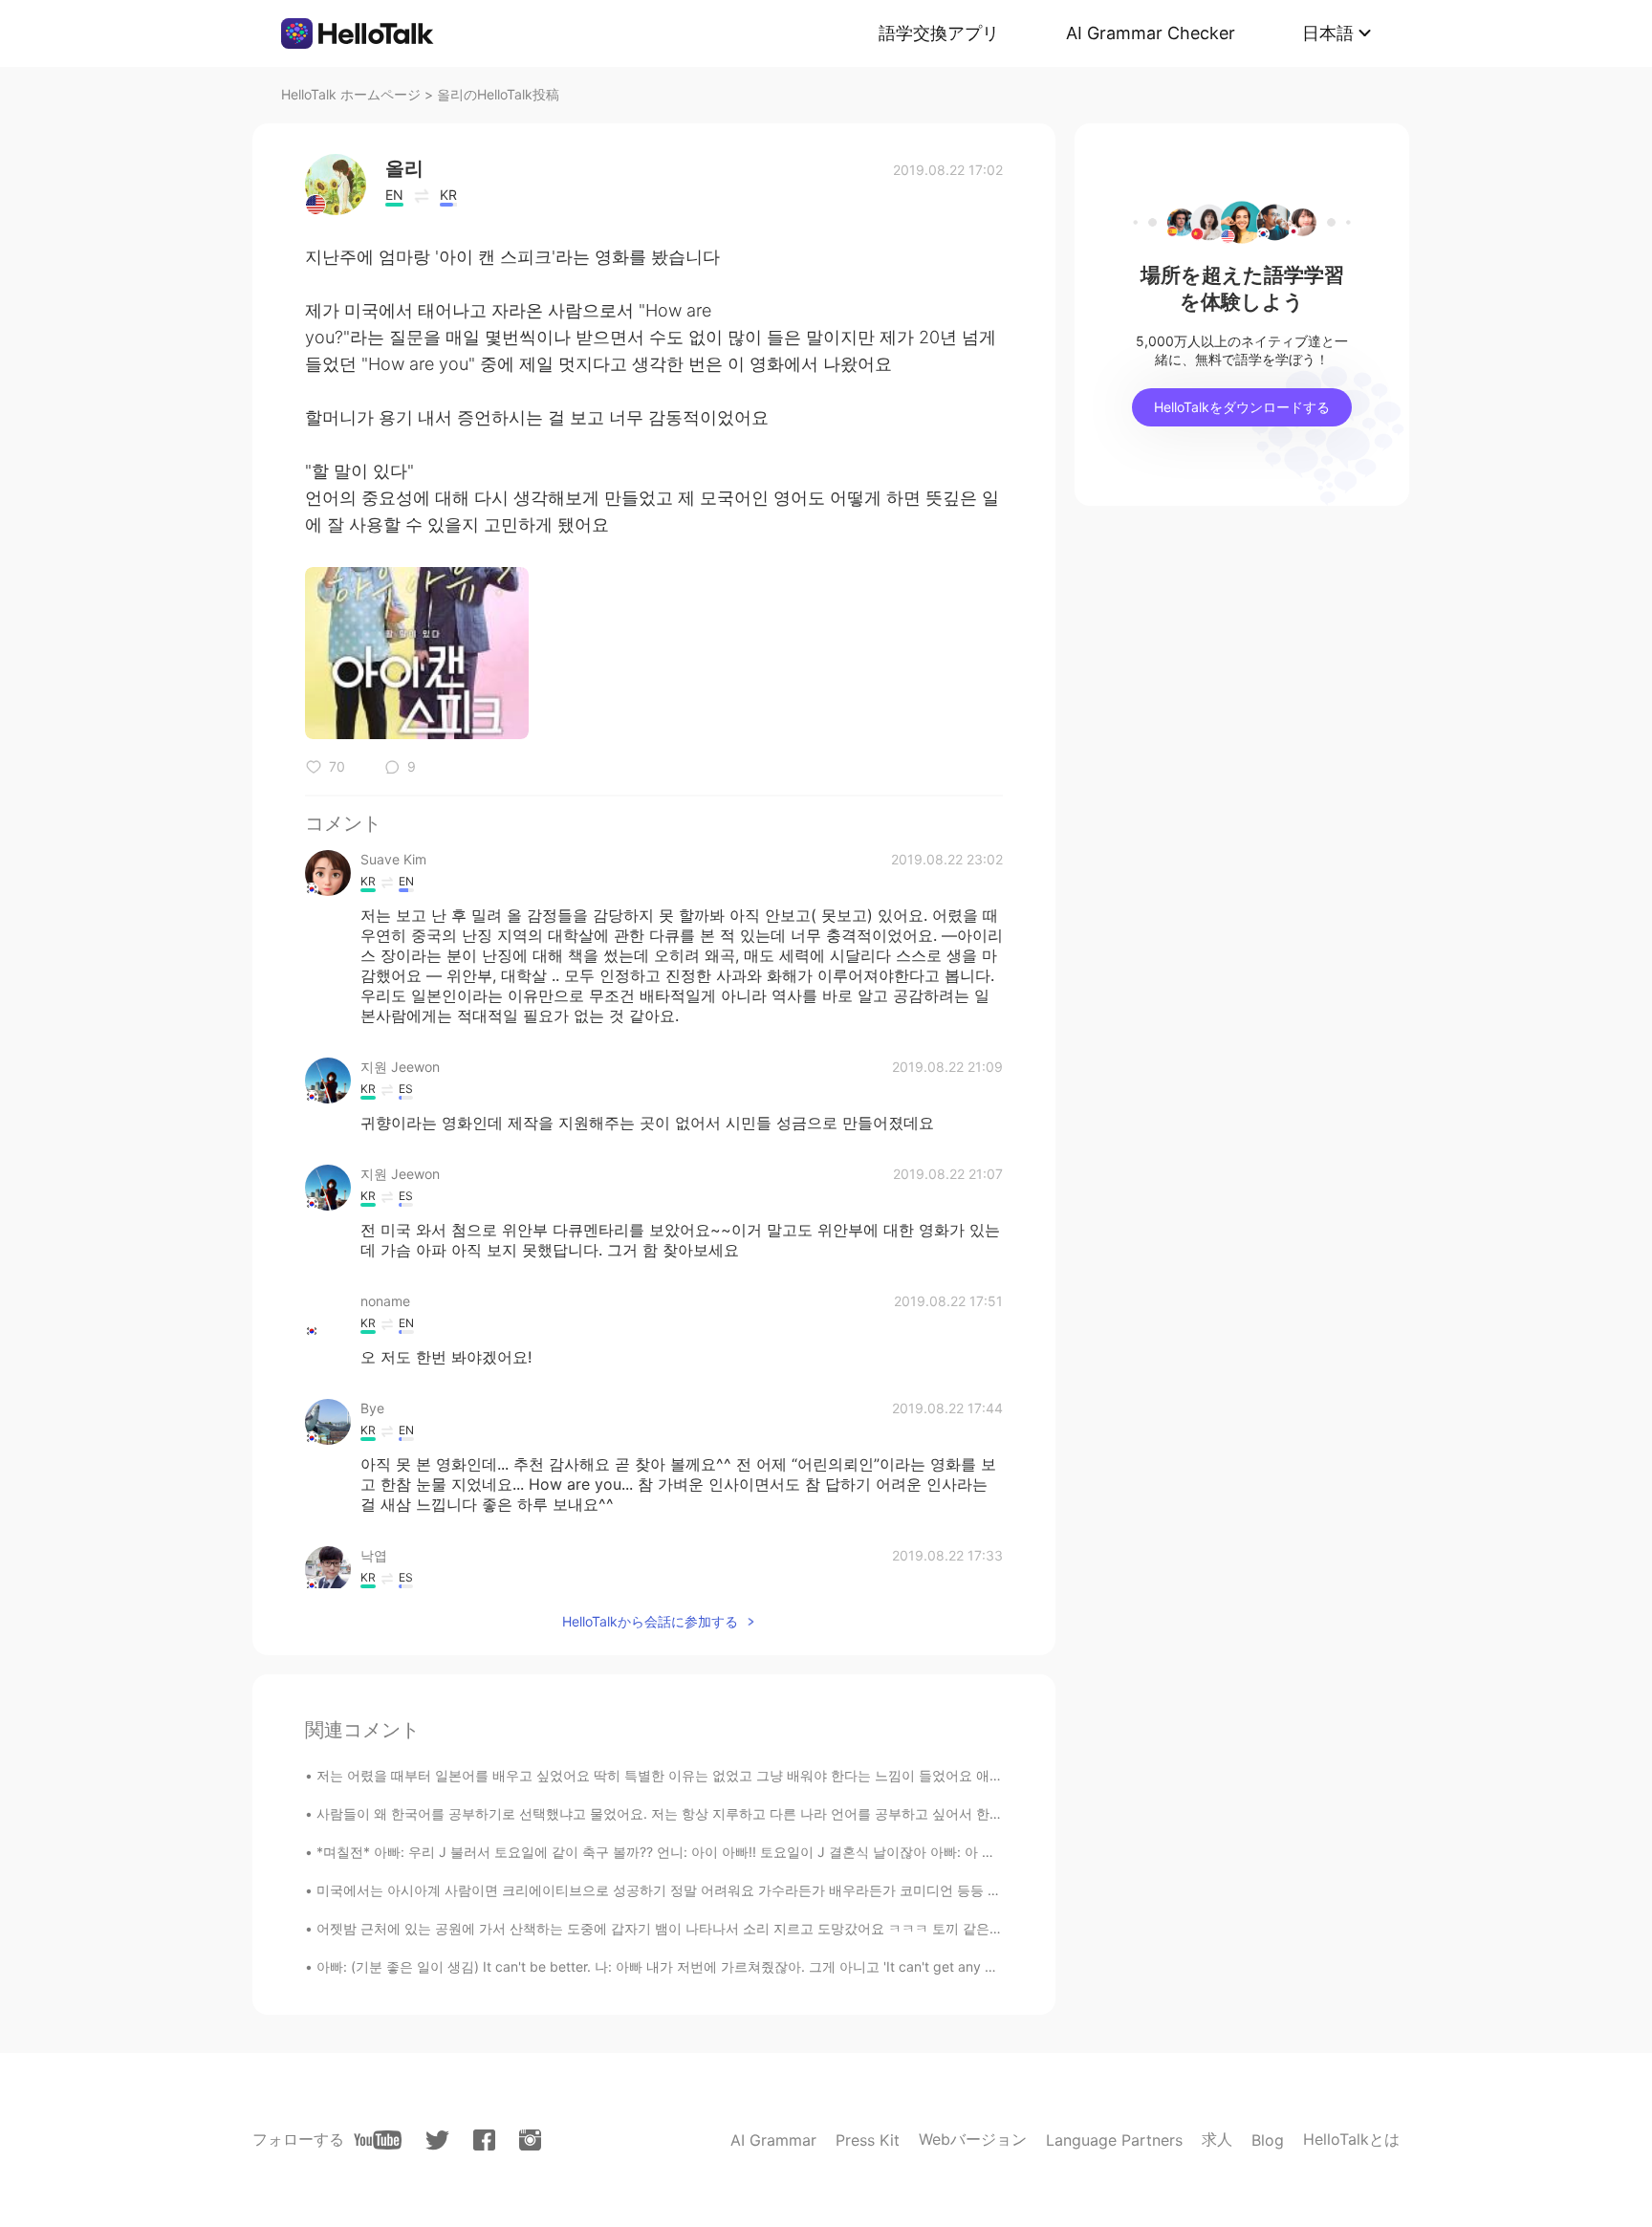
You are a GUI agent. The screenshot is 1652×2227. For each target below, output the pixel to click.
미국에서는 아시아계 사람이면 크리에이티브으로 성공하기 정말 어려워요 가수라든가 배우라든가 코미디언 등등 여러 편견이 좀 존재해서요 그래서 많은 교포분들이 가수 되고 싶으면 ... (864, 1890)
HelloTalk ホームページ (351, 94)
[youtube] (378, 2140)
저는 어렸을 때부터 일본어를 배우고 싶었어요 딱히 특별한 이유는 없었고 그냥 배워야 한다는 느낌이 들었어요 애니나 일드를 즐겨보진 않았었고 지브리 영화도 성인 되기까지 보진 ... (857, 1775)
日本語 (1328, 33)
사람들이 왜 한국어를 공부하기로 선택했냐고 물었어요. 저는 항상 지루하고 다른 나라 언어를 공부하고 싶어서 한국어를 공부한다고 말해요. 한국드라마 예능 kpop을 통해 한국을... (851, 1813)
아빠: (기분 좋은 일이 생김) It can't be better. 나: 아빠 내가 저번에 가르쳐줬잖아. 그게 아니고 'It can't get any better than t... (696, 1966)
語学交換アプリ (939, 33)
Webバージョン (973, 2139)
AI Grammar (773, 2140)
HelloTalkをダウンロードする (1242, 407)
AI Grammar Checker (1151, 33)
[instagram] (530, 2140)
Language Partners (1114, 2140)
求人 (1217, 2139)
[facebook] (484, 2140)
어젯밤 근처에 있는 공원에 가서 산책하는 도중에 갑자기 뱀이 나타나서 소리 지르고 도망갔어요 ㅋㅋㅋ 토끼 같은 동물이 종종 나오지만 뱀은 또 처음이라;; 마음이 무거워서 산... (840, 1928)
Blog (1268, 2140)
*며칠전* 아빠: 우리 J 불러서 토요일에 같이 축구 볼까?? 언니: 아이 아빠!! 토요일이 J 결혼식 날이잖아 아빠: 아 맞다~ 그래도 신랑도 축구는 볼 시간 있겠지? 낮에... (803, 1852)
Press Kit (868, 2140)
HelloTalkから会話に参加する (650, 1621)
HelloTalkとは (1351, 2139)
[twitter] (437, 2140)
